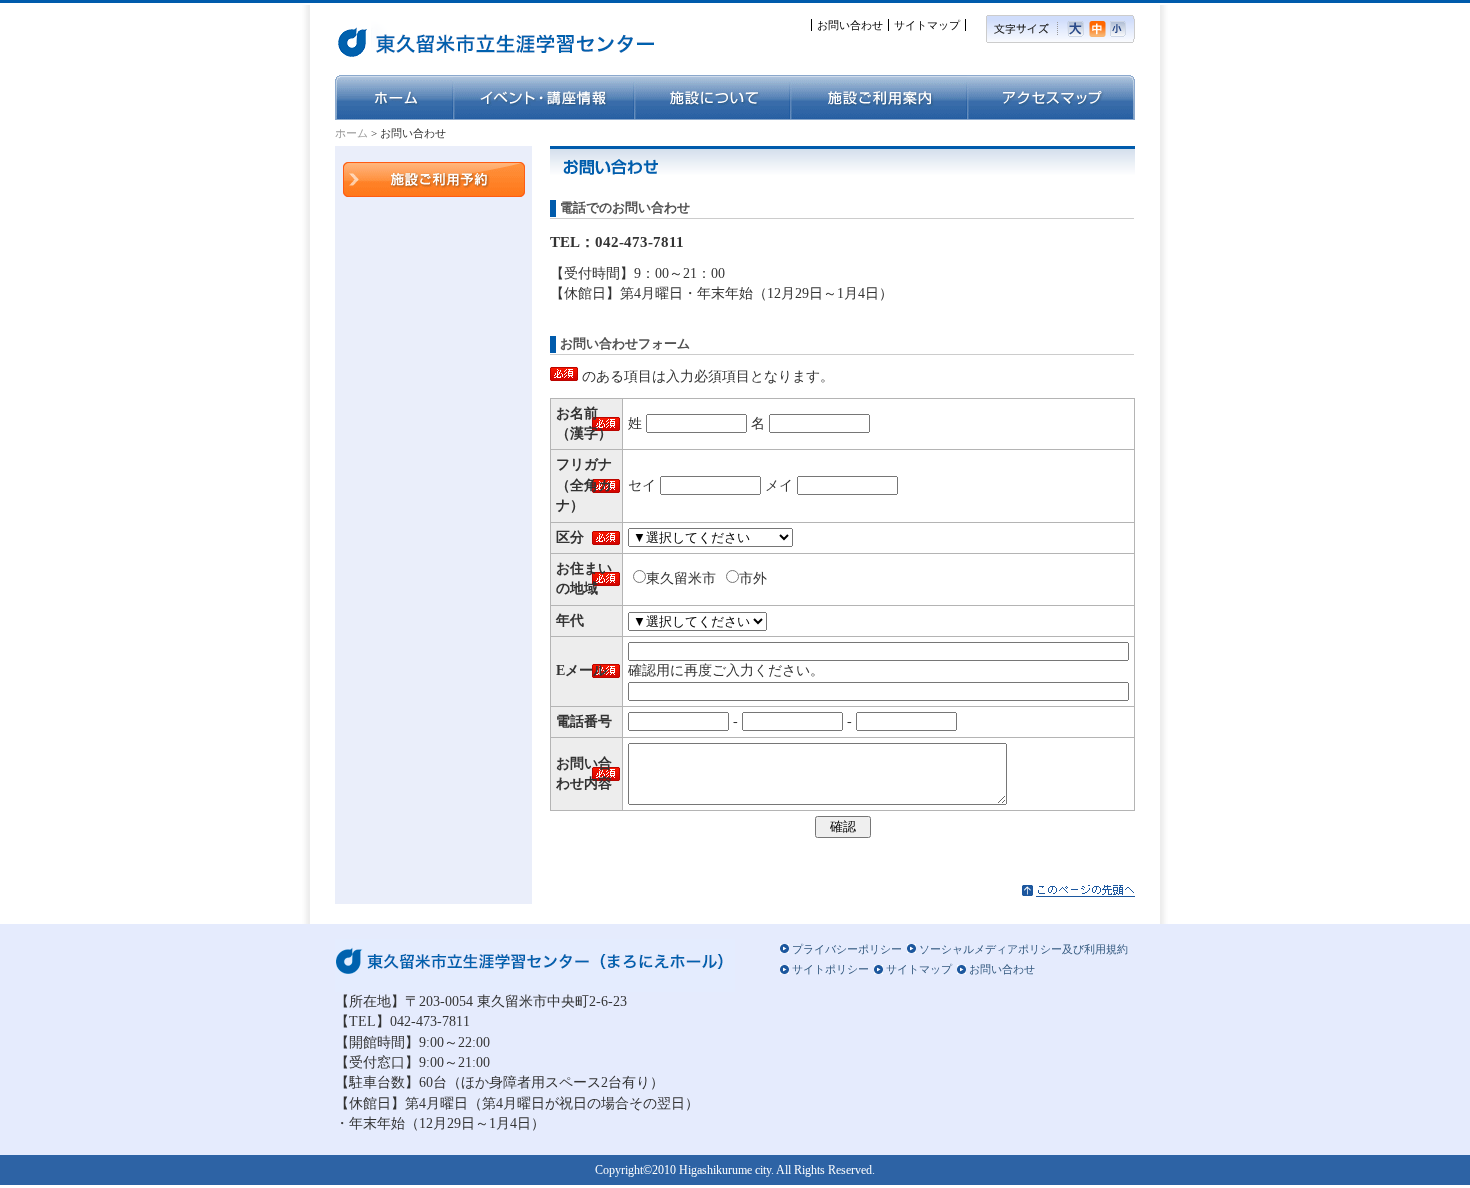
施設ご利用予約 (434, 179)
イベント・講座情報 (543, 97)
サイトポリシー (830, 969)
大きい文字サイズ (1078, 29)
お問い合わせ (850, 25)
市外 (753, 578)
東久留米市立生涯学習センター (440, 40)
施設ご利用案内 (878, 97)
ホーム (394, 97)
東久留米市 (681, 578)
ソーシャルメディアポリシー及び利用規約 (1023, 949)
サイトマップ (927, 25)
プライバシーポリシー (847, 949)
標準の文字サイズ (1099, 29)
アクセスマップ (1051, 97)
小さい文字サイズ (1122, 29)
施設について (712, 97)
